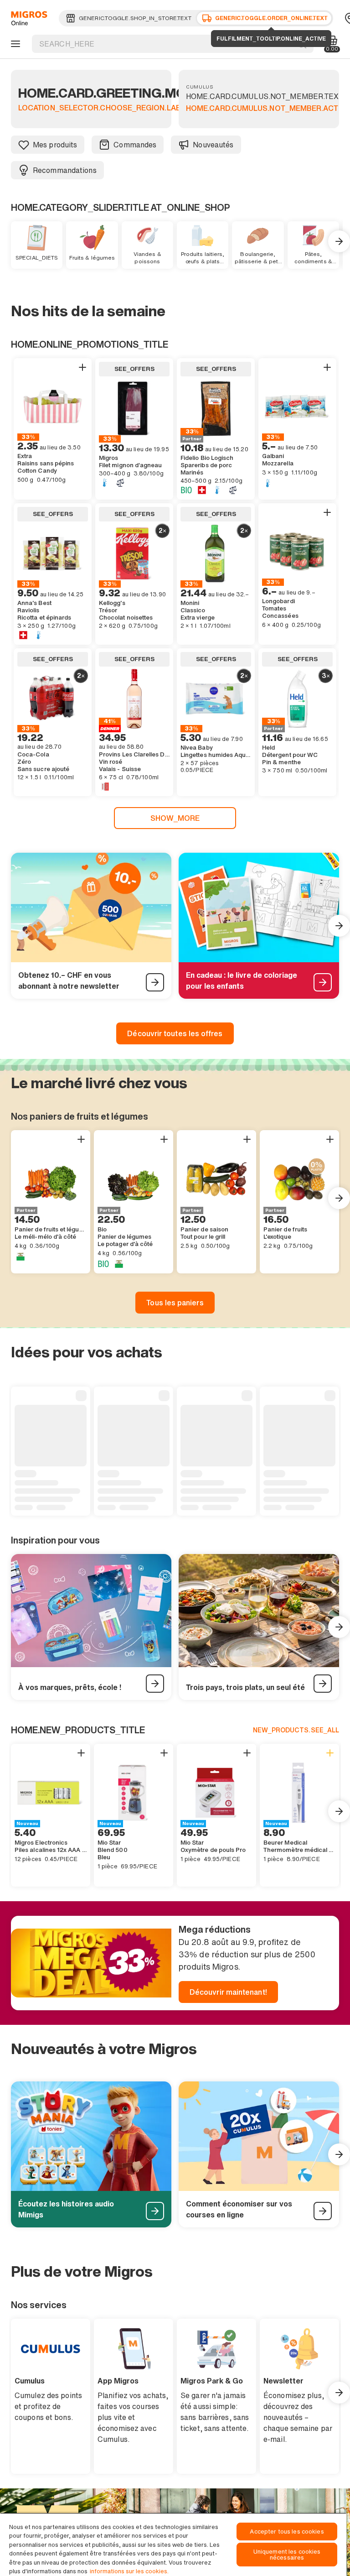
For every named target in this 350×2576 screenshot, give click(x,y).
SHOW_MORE (175, 818)
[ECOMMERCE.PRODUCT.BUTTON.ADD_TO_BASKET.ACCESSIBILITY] (82, 367)
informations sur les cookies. (129, 2571)
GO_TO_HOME (28, 18)
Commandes (135, 145)
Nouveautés (213, 145)
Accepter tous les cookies (287, 2532)
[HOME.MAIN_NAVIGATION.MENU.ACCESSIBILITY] (14, 44)
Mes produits (55, 145)
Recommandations (65, 170)
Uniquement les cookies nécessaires (287, 2555)
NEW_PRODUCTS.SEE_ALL (296, 1730)
